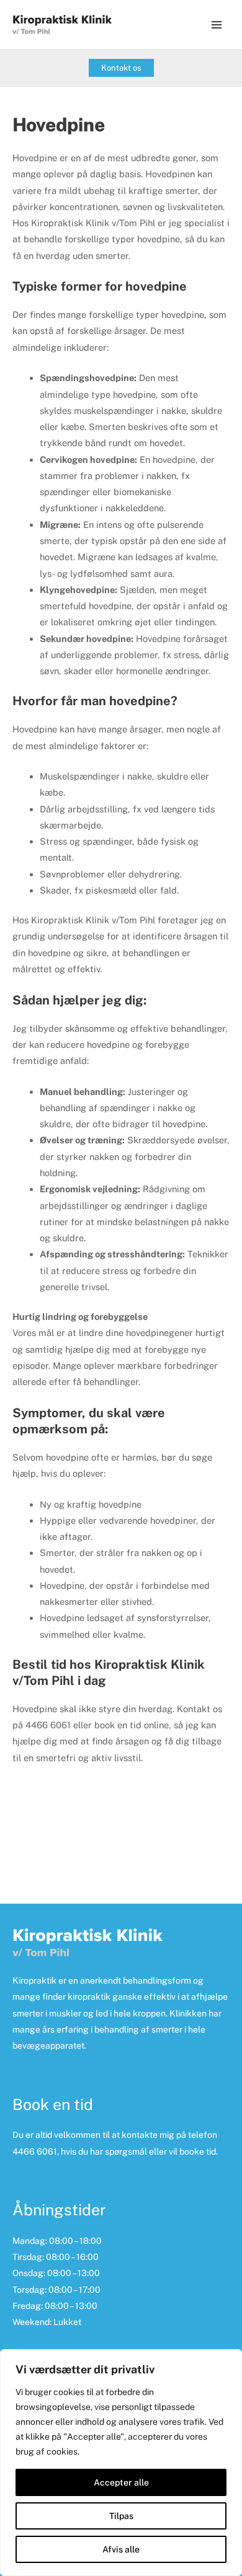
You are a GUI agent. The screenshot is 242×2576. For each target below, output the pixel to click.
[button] (121, 68)
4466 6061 (35, 2152)
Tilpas (121, 2516)
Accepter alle (121, 2482)
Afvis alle (121, 2549)
